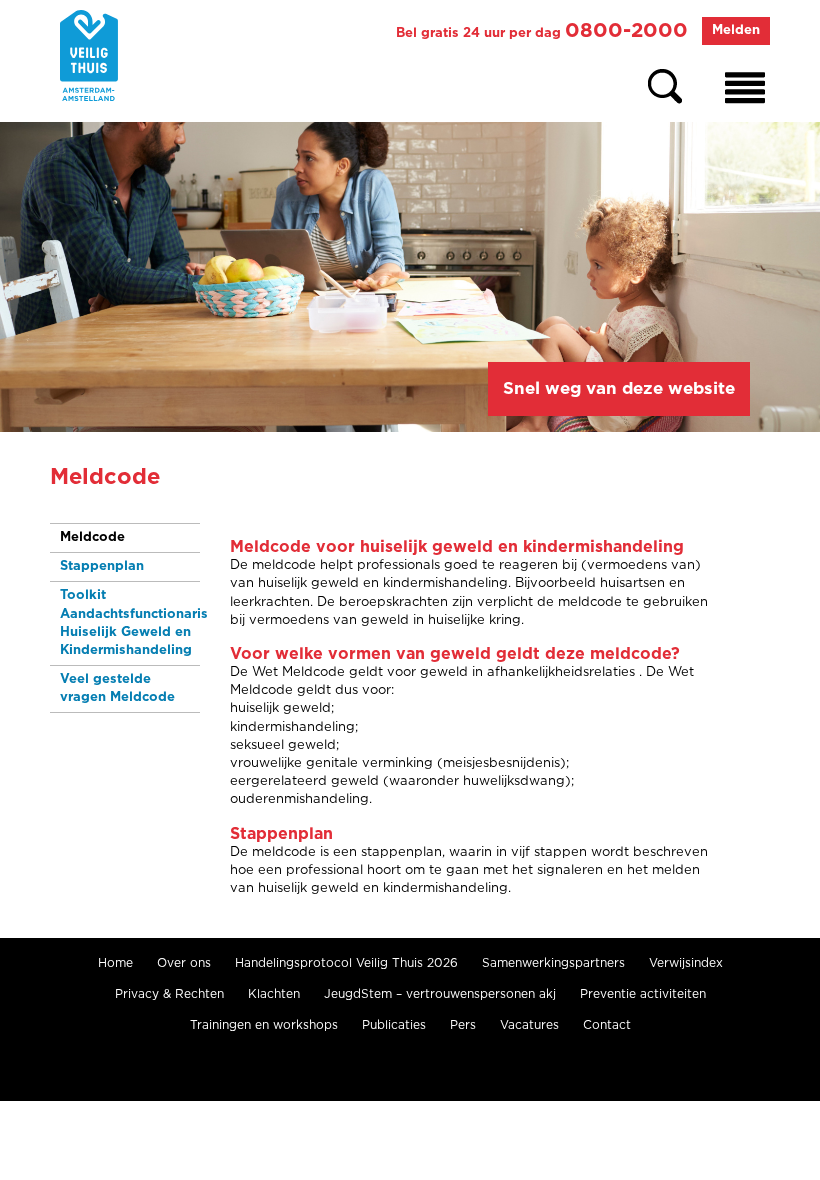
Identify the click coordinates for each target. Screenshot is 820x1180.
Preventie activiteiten (643, 994)
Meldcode (92, 537)
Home (115, 963)
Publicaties (394, 1025)
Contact (607, 1025)
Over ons (184, 963)
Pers (463, 1025)
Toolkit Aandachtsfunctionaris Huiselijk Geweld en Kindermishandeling (130, 623)
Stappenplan (102, 566)
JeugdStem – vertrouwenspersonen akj (440, 994)
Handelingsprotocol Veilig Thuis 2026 (346, 963)
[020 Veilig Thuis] (89, 55)
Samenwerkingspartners (553, 963)
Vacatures (529, 1025)
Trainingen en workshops (264, 1025)
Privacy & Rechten (169, 994)
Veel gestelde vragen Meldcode (117, 688)
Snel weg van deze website (619, 388)
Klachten (274, 994)
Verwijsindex (686, 963)
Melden (736, 30)
